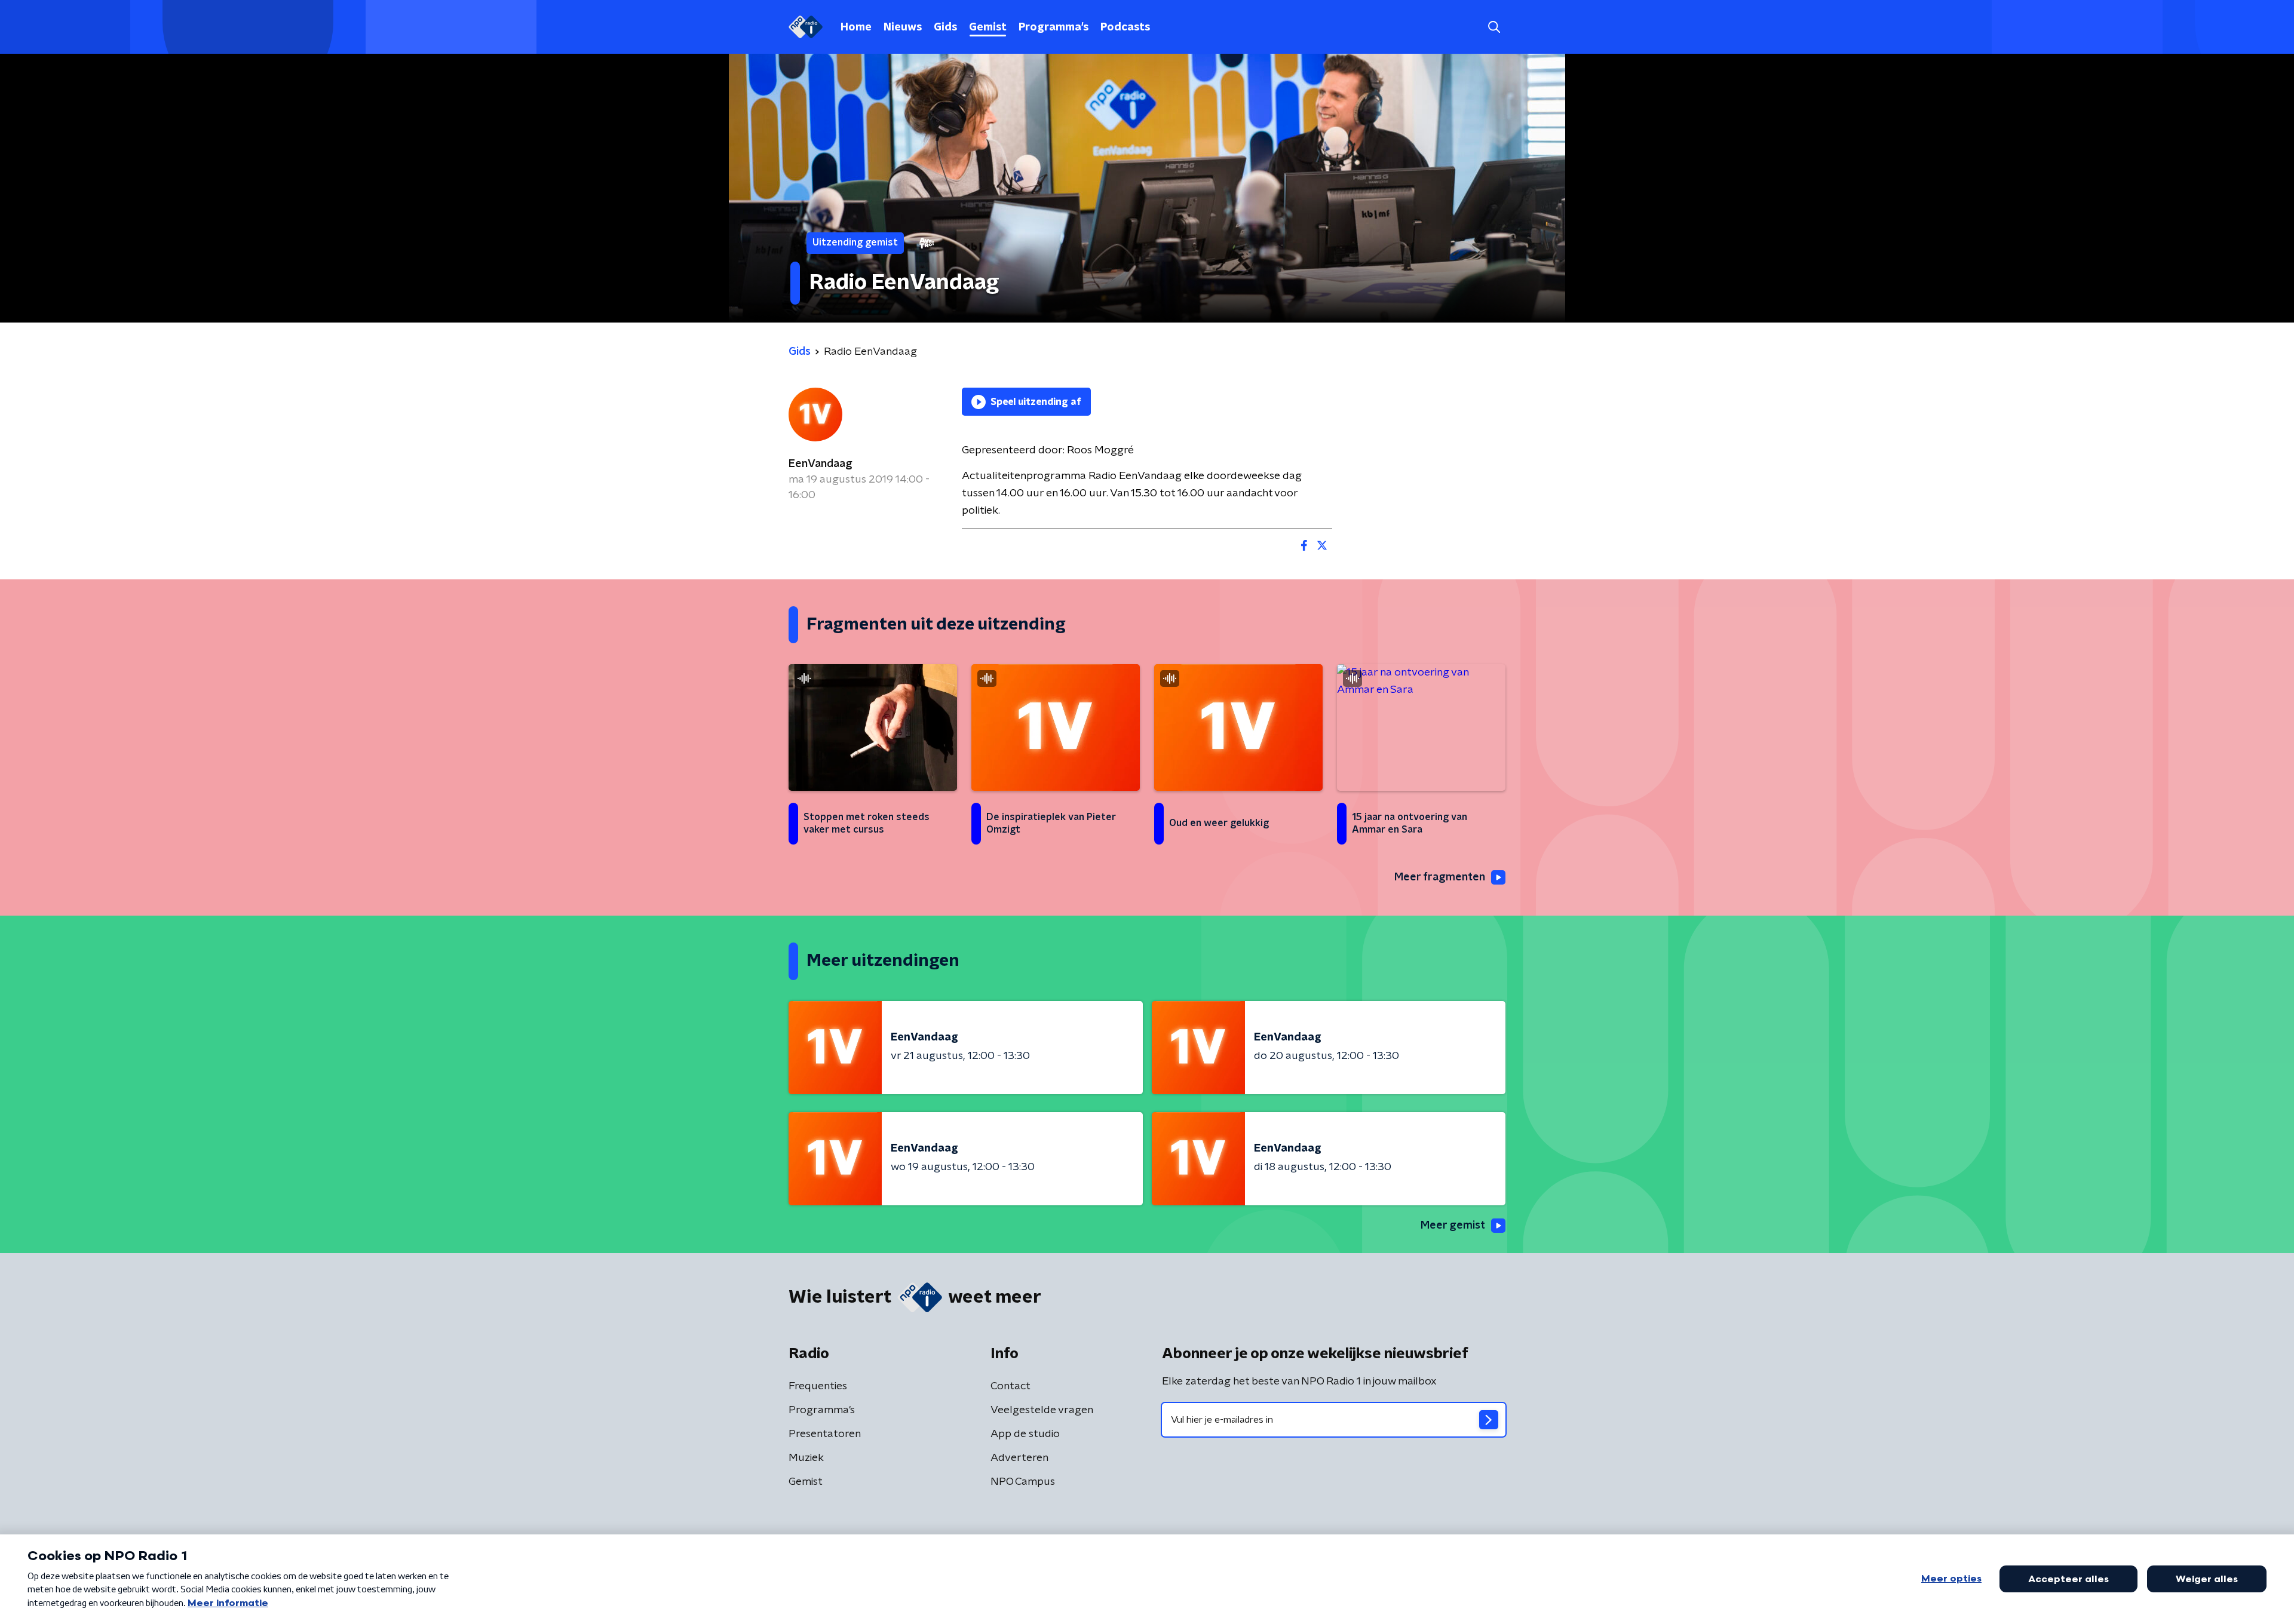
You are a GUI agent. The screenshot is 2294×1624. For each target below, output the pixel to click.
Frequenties (818, 1386)
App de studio (1025, 1434)
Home (856, 27)
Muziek (806, 1458)
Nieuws (903, 27)
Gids (945, 27)
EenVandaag (821, 464)
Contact (1010, 1386)
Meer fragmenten (1440, 877)
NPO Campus (1023, 1482)
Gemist (988, 27)
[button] (1494, 27)
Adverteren (1019, 1458)
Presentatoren (825, 1434)
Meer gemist (1453, 1226)
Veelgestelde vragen (1042, 1410)
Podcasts (1125, 27)
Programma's (1054, 27)
